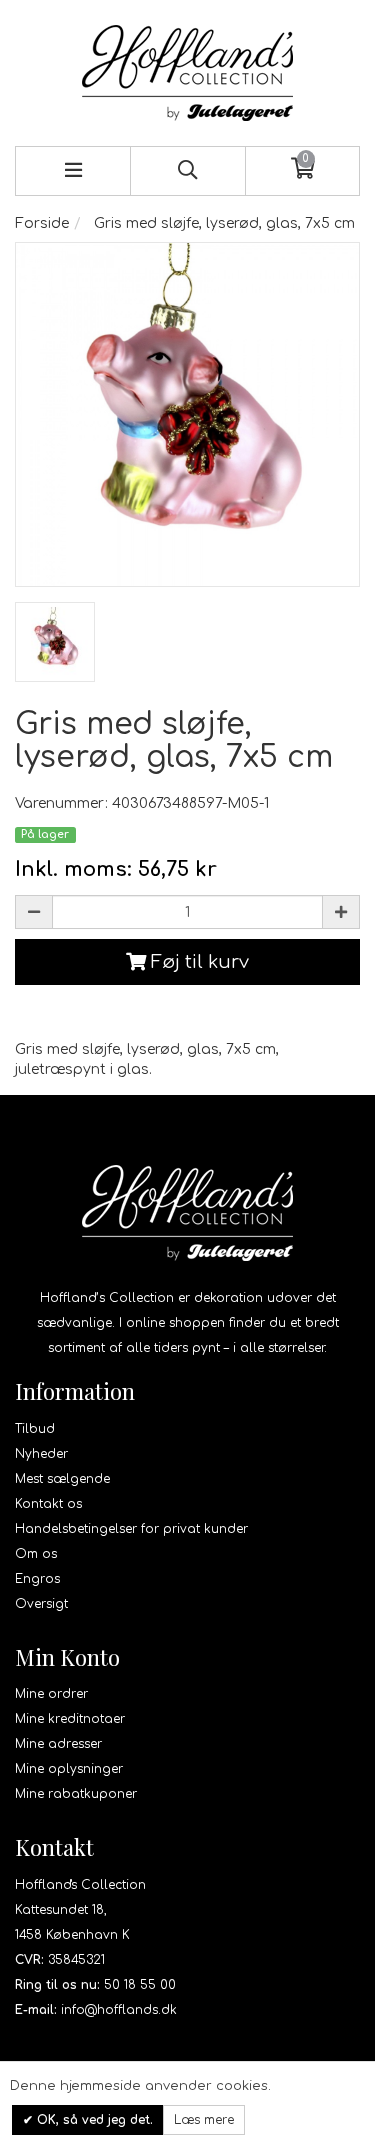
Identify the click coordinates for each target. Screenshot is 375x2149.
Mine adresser (58, 1744)
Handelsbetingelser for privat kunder (131, 1529)
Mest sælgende (62, 1479)
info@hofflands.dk (119, 2010)
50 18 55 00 (140, 1985)
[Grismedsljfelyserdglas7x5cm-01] (55, 642)
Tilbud (35, 1429)
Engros (37, 1579)
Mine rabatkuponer (76, 1794)
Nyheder (41, 1454)
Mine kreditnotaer (70, 1719)
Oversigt (41, 1604)
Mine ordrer (51, 1694)
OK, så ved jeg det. (93, 2120)
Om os (36, 1554)
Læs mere (204, 2120)
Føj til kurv (197, 962)
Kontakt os (48, 1504)
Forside (42, 223)
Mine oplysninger (69, 1769)
